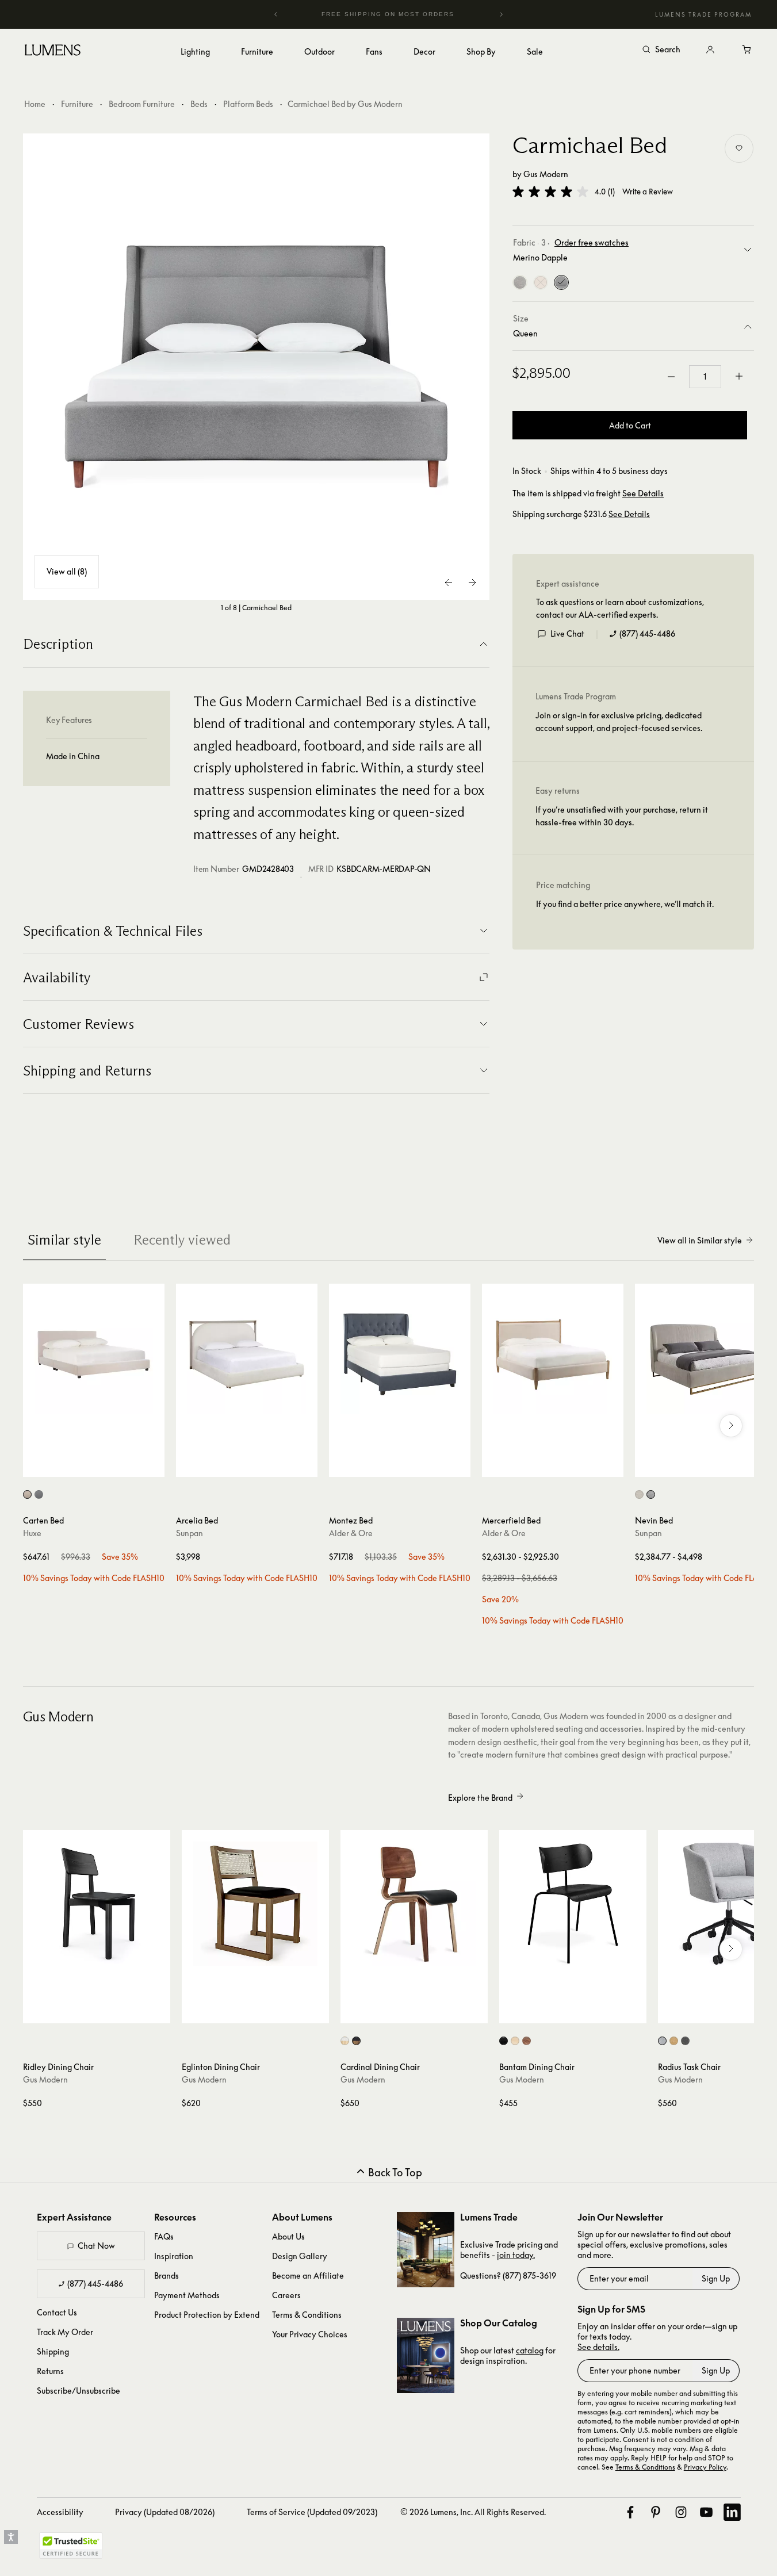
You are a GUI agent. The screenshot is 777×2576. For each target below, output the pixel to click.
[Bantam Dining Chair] (573, 1904)
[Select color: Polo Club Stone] (651, 1494)
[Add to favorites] (739, 148)
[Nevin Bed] (706, 1354)
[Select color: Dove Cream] (639, 1494)
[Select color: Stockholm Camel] (674, 2041)
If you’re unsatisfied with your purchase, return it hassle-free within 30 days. (622, 816)
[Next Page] (472, 583)
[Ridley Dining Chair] (97, 1904)
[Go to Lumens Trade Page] (426, 2250)
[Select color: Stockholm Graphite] (685, 2041)
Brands (166, 2275)
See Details (643, 493)
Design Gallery (300, 2256)
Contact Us (57, 2312)
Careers (286, 2295)
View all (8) (67, 571)
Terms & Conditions (307, 2315)
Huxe (32, 1533)
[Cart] (747, 50)
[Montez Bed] (400, 1354)
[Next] (501, 14)
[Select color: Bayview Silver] (662, 2041)
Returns (50, 2371)
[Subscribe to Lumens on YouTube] (706, 2512)
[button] (550, 192)
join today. (516, 2255)
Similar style (64, 1240)
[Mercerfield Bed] (553, 1354)
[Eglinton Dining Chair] (255, 1904)
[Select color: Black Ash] (504, 2041)
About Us (288, 2236)
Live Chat (567, 634)
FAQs (164, 2236)
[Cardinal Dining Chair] (414, 1904)
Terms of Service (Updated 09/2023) (312, 2512)
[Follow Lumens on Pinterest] (656, 2512)
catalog (530, 2350)
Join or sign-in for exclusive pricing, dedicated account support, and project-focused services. (619, 721)
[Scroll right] (731, 1426)
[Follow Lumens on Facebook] (630, 2512)
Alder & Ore (351, 1533)
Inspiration (174, 2256)
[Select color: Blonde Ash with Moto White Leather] (345, 2041)
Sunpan (190, 1533)
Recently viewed (182, 1240)
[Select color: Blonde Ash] (515, 2041)
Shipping (53, 2351)
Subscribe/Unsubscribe (79, 2391)
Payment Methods (187, 2295)
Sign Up (716, 2278)
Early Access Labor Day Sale (408, 14)
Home (35, 104)
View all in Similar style (700, 1240)
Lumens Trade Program (703, 14)
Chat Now (96, 2246)
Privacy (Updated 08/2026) (165, 2512)
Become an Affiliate (308, 2275)
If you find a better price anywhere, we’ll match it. (625, 904)
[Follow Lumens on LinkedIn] (732, 2512)
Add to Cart (630, 425)
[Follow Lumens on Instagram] (681, 2512)
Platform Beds (248, 104)
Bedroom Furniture (142, 104)
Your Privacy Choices (310, 2334)
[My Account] (710, 50)
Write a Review (648, 192)
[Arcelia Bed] (247, 1354)
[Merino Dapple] (561, 282)
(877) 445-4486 (647, 634)
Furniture (77, 104)
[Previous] (276, 14)
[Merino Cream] (541, 282)
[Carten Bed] (94, 1354)
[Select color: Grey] (39, 1494)
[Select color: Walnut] (527, 2041)
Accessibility (60, 2512)
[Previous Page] (449, 583)
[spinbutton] (705, 377)
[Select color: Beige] (27, 1494)
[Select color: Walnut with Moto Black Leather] (356, 2041)
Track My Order (65, 2332)
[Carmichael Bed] (257, 367)
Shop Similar (102, 1465)
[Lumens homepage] (53, 52)
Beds (199, 104)
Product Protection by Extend (207, 2315)
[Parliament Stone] (520, 282)
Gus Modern (546, 174)
